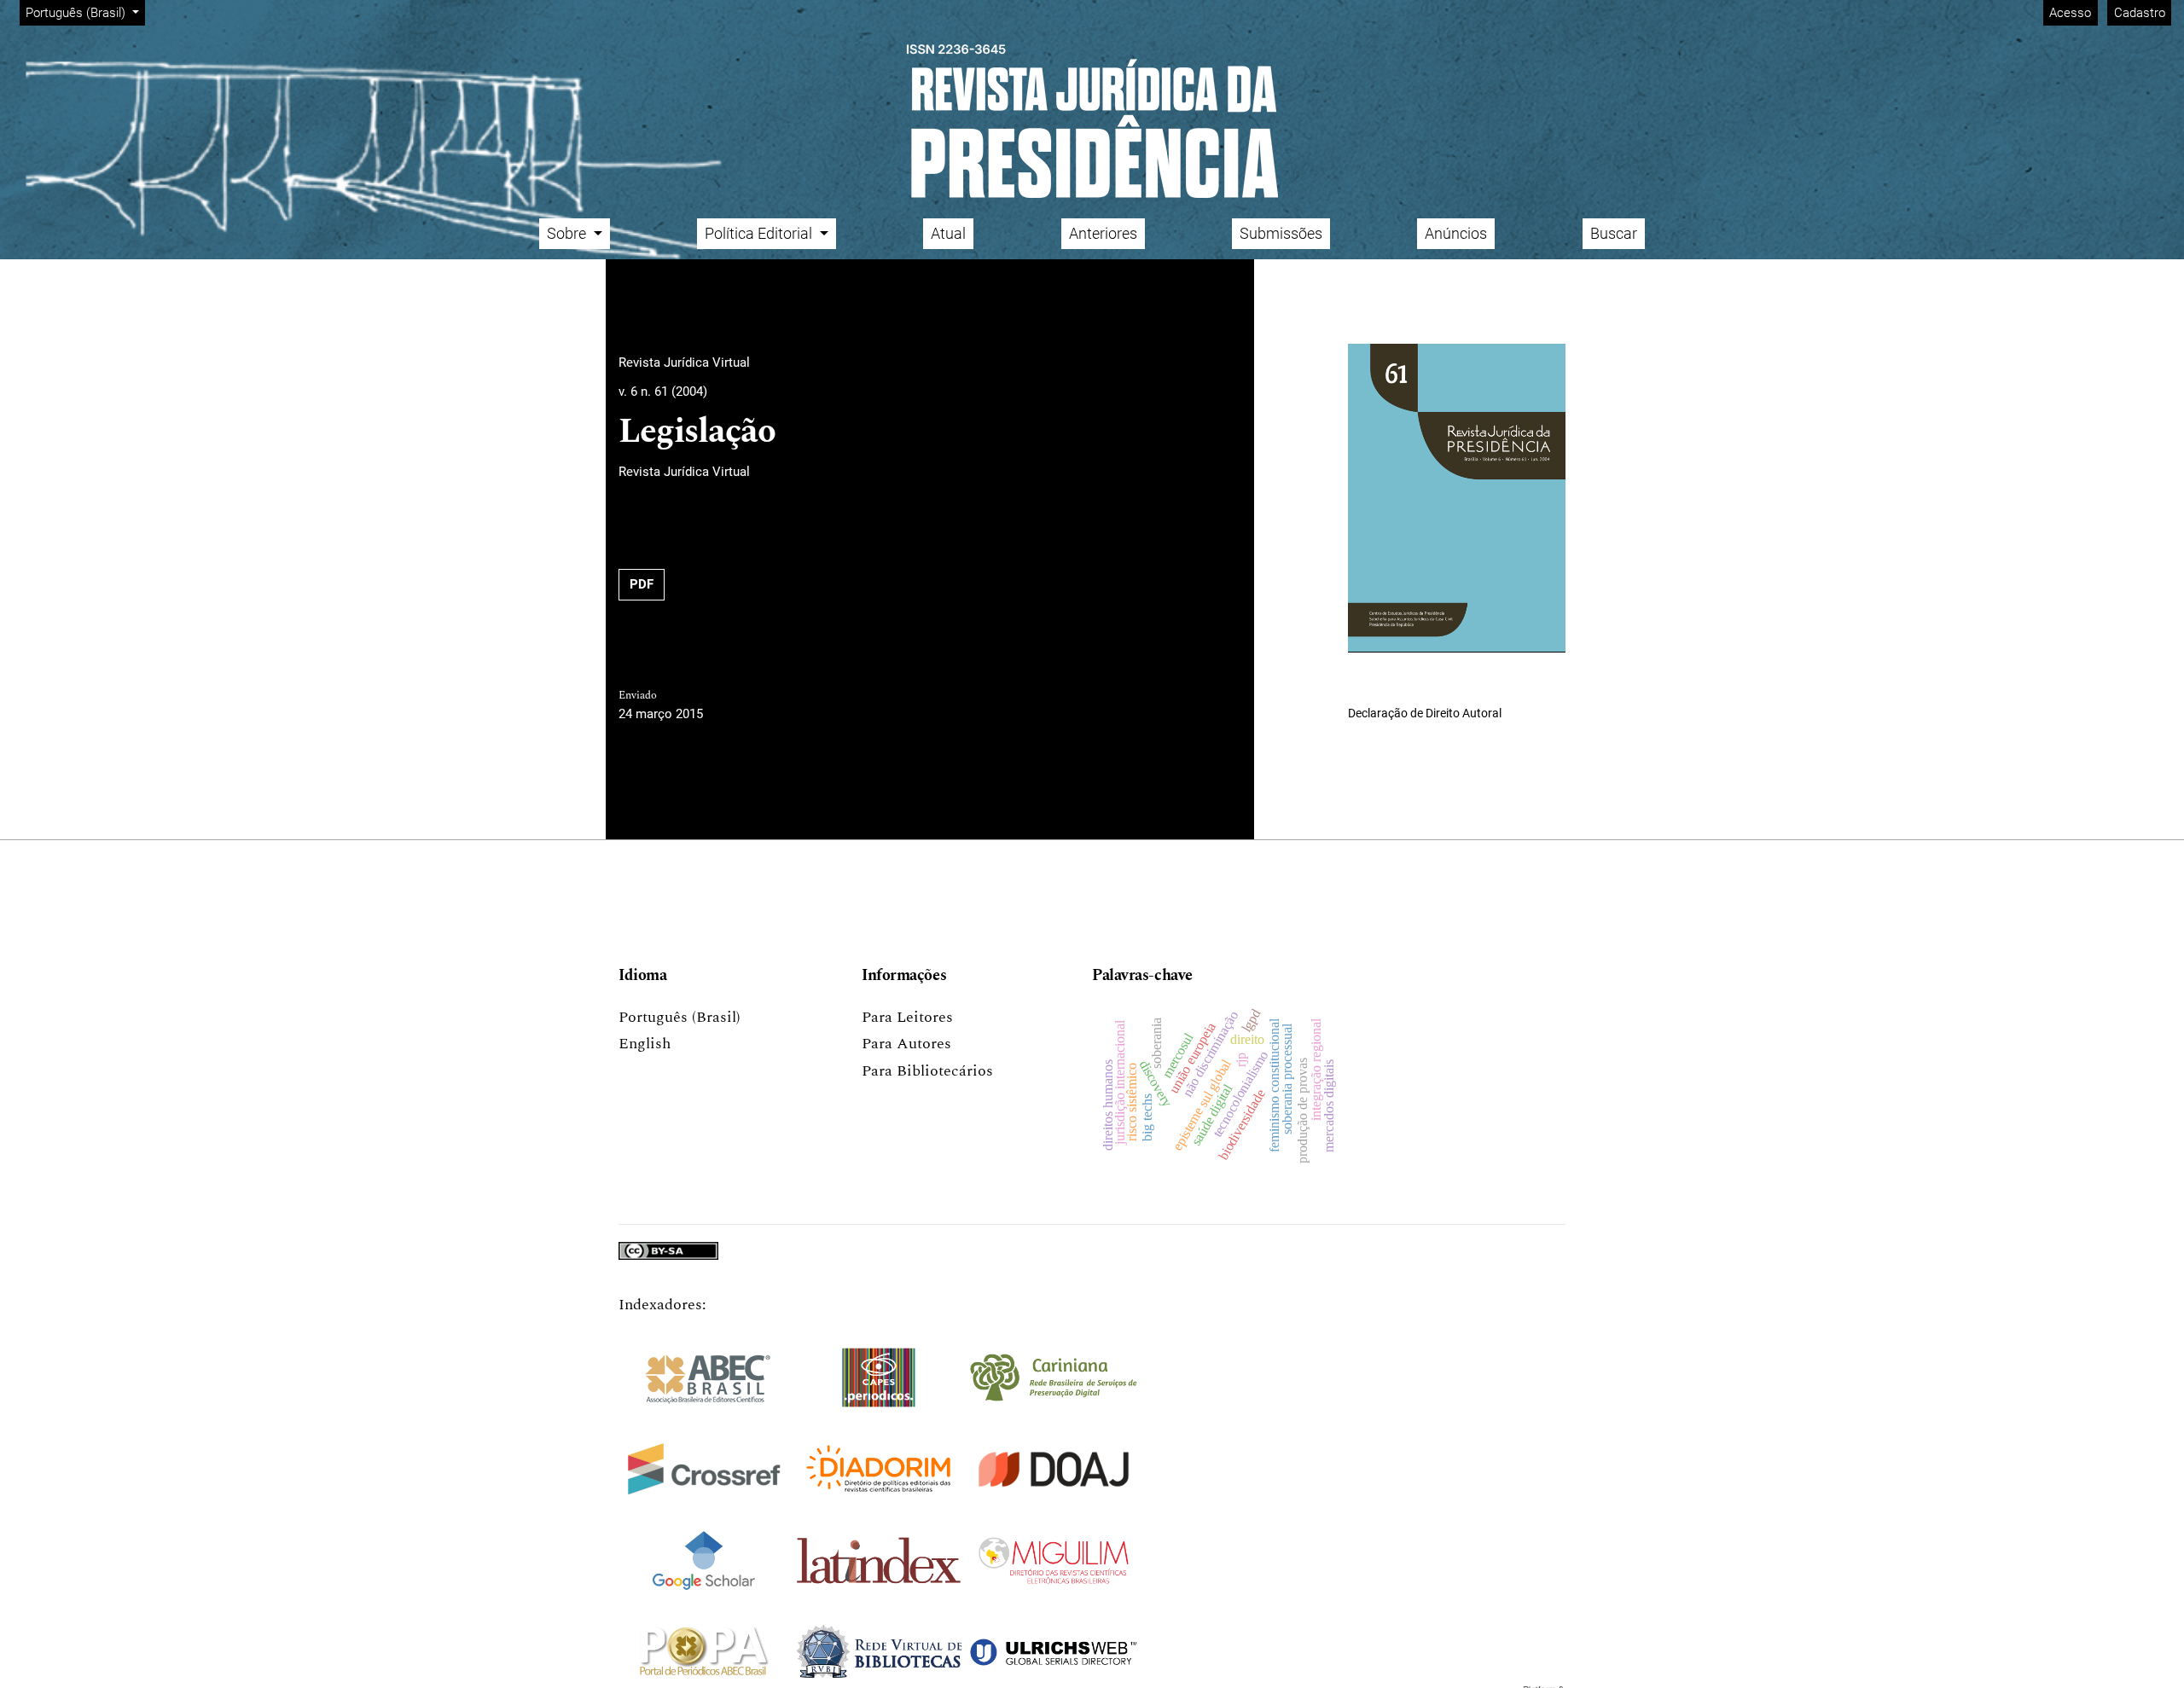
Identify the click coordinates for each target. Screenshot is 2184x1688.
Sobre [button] (568, 233)
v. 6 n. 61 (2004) (663, 392)
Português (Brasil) (680, 1017)
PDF (642, 584)
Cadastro (2140, 13)
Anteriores (1103, 233)
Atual (948, 233)
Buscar (1614, 233)
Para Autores (906, 1044)
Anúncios (1456, 233)
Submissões (1281, 233)
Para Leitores (907, 1017)
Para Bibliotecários (927, 1071)
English (645, 1044)
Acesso (2070, 13)
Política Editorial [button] (760, 233)
